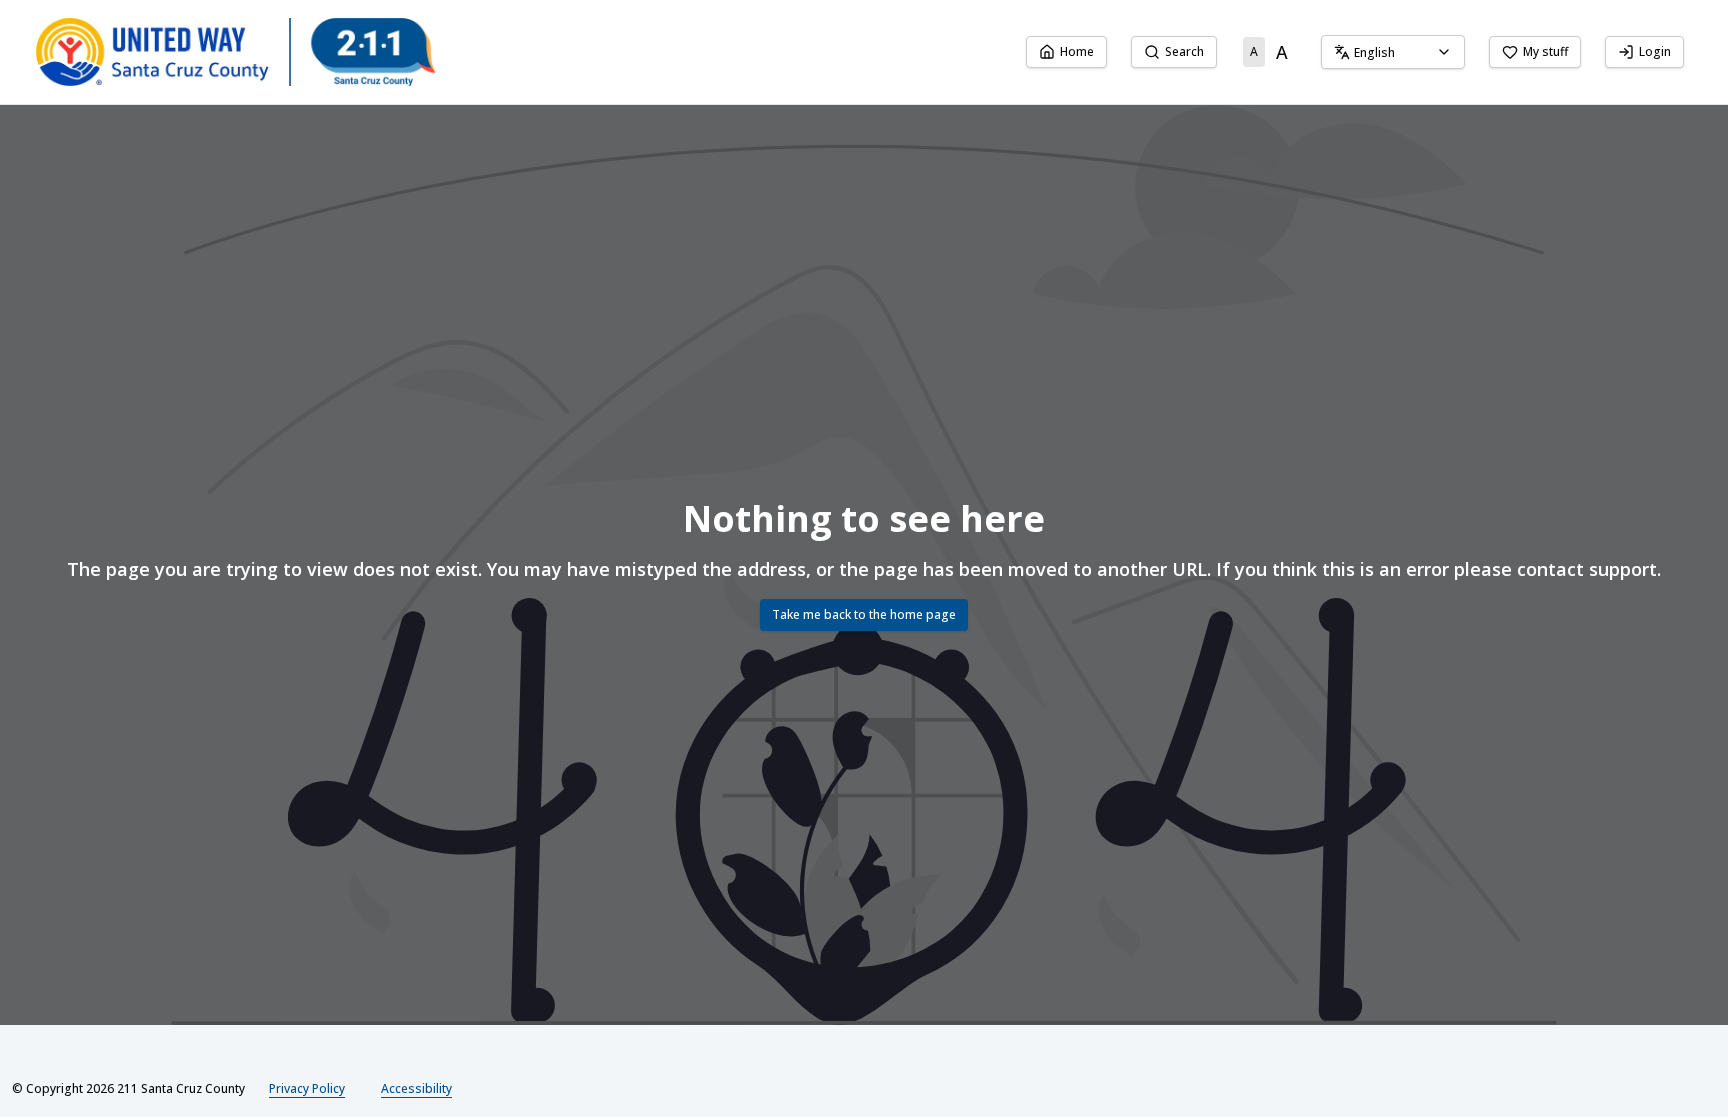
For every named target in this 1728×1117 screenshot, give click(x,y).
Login (1655, 51)
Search (1184, 51)
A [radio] (1254, 51)
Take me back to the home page (864, 614)
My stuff (1545, 51)
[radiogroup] (1269, 52)
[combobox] (1393, 52)
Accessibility (416, 1088)
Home (1077, 51)
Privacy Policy (307, 1088)
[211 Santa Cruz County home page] (236, 52)
